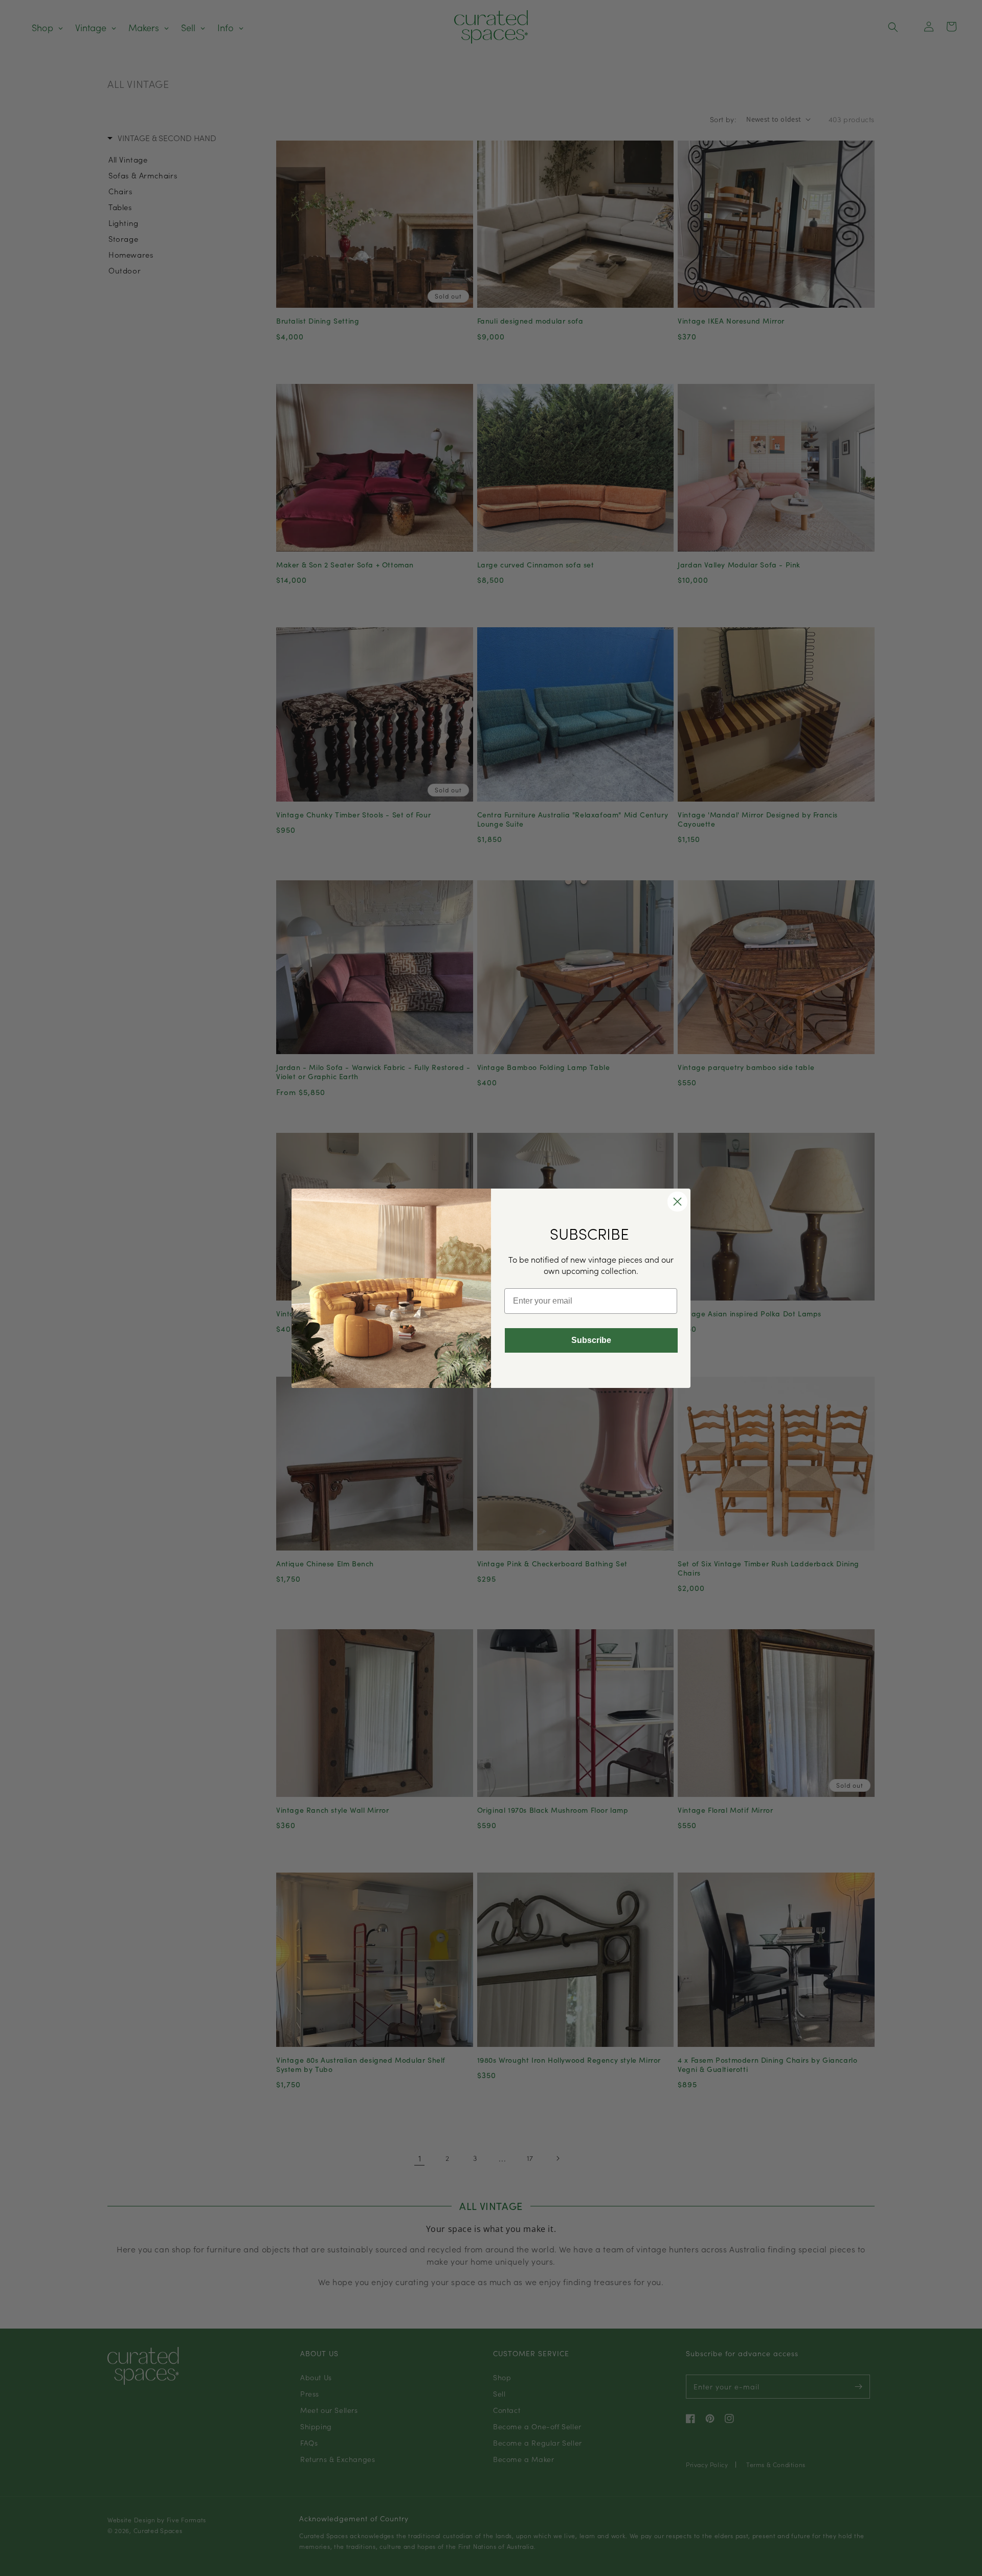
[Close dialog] (677, 1202)
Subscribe (591, 1340)
